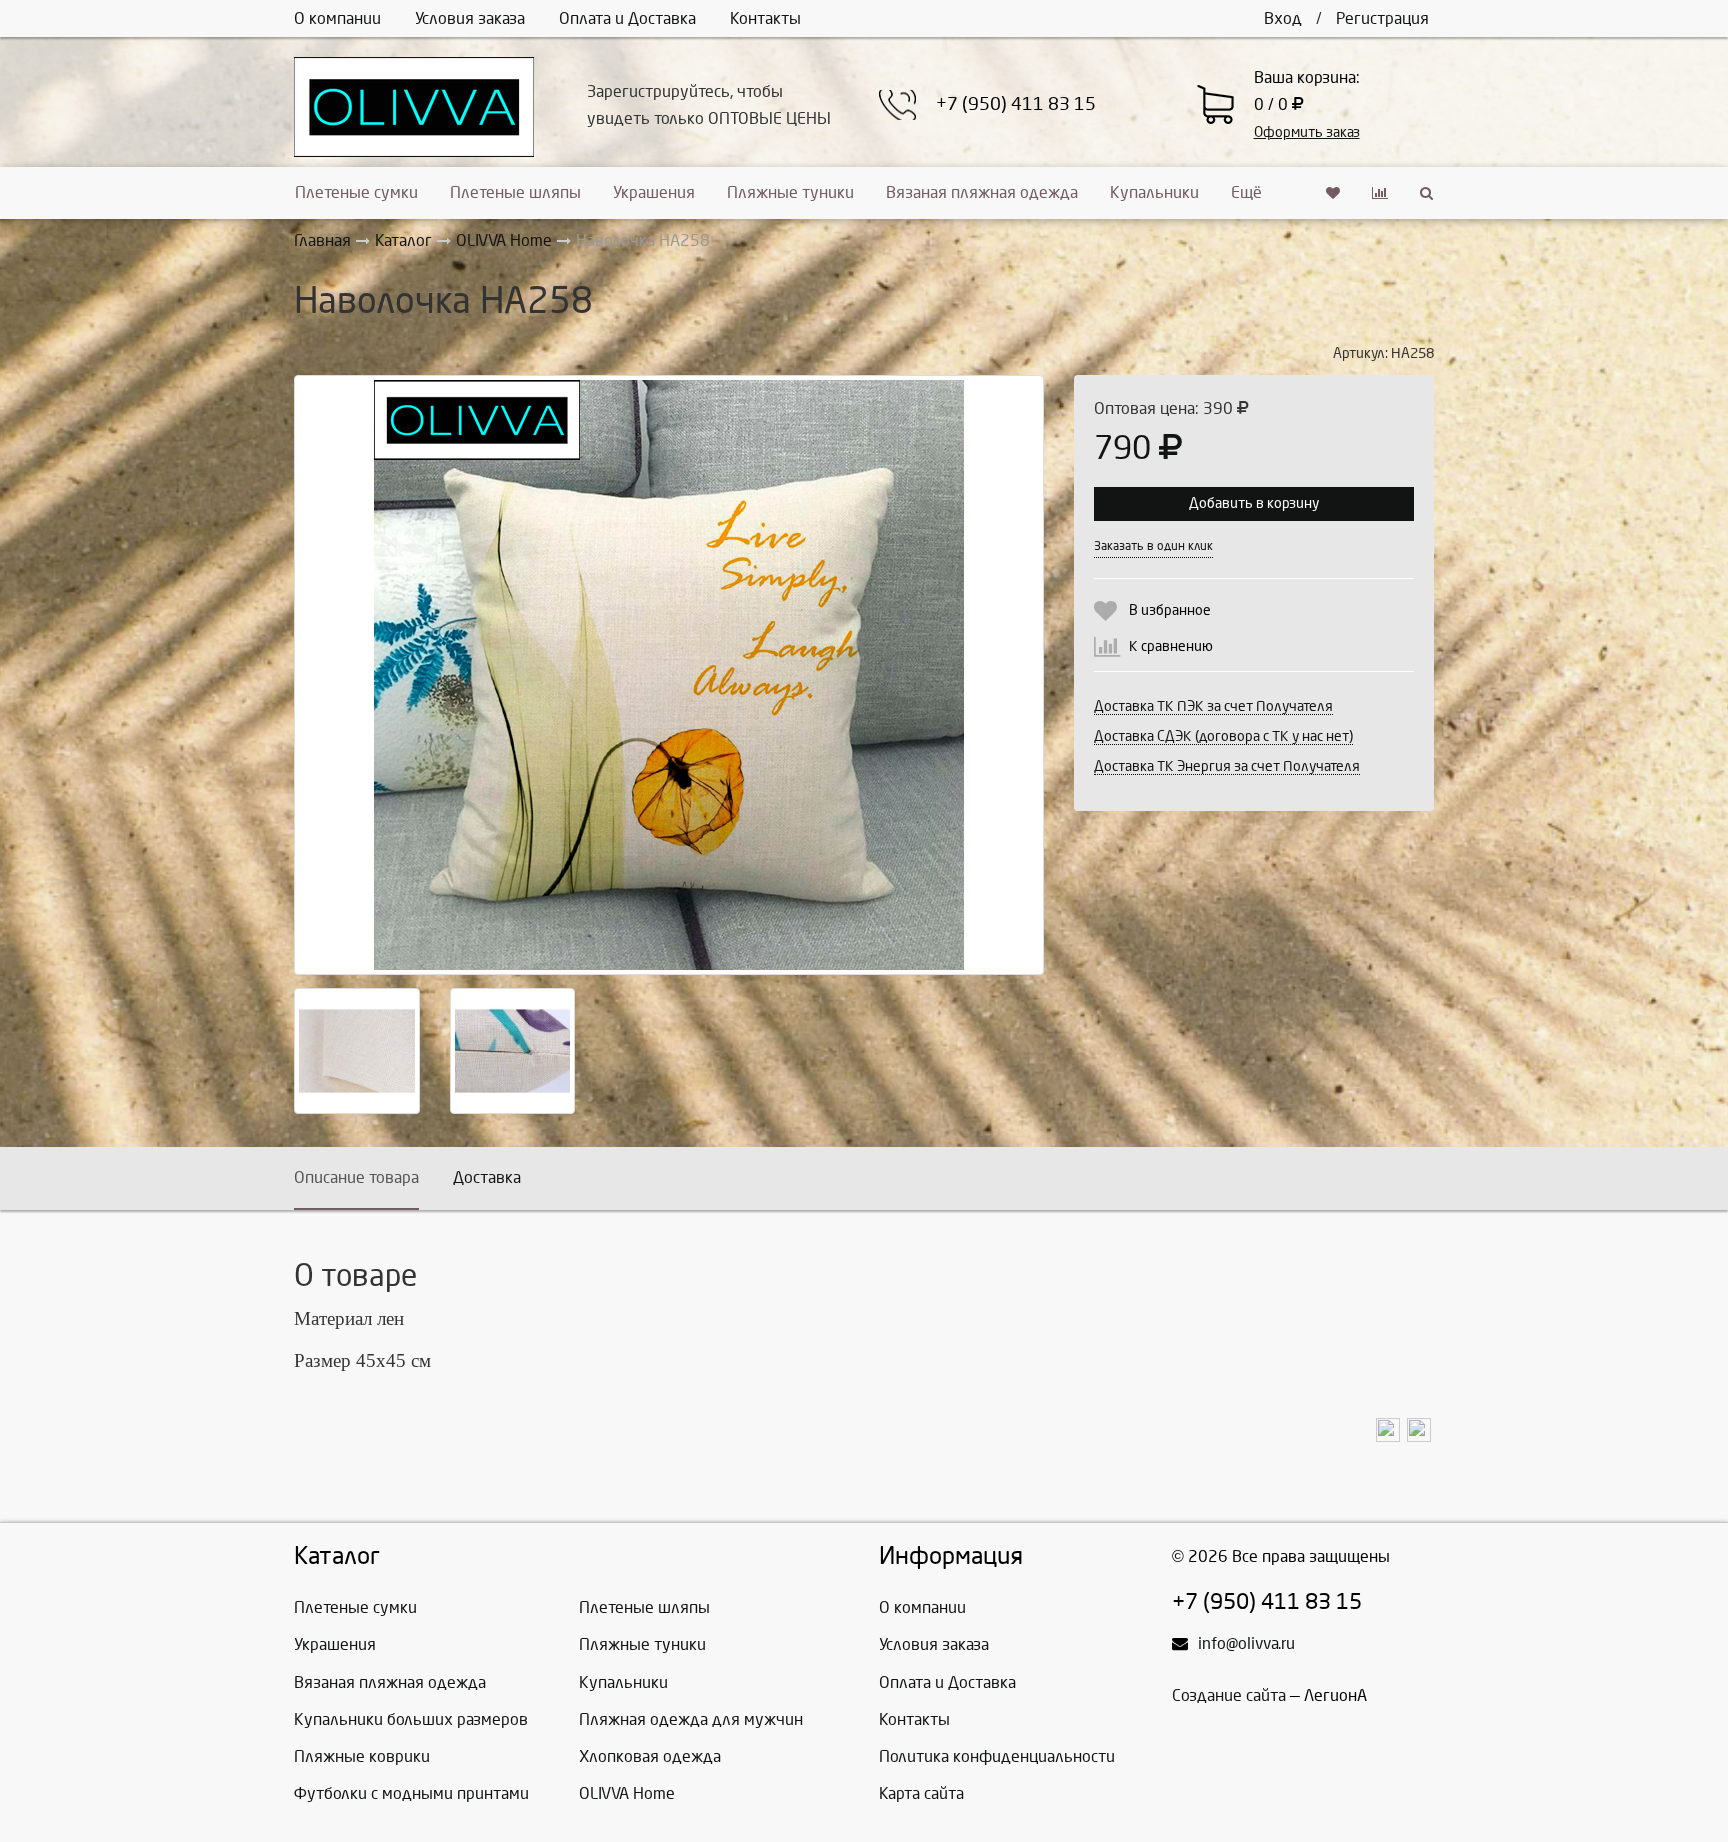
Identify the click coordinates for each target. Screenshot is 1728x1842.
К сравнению (1171, 646)
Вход (1283, 18)
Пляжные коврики (362, 1756)
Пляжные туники (790, 192)
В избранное (1170, 610)
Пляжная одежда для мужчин (691, 1719)
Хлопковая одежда (650, 1756)
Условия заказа (470, 18)
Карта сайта (921, 1793)
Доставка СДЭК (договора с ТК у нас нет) (1223, 736)
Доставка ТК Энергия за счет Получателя (1227, 766)
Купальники (1154, 192)
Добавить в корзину (1254, 503)
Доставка (487, 1177)
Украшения (654, 192)
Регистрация (1382, 18)
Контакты (765, 18)
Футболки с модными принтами (411, 1793)
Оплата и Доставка (627, 18)
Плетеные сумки (356, 192)
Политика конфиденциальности (997, 1756)
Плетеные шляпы (515, 192)
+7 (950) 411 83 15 (1016, 104)
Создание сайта (1229, 1695)
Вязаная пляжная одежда (982, 192)
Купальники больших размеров (411, 1719)
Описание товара (356, 1177)
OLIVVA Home (627, 1793)
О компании (337, 18)
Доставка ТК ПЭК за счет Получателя (1213, 706)
